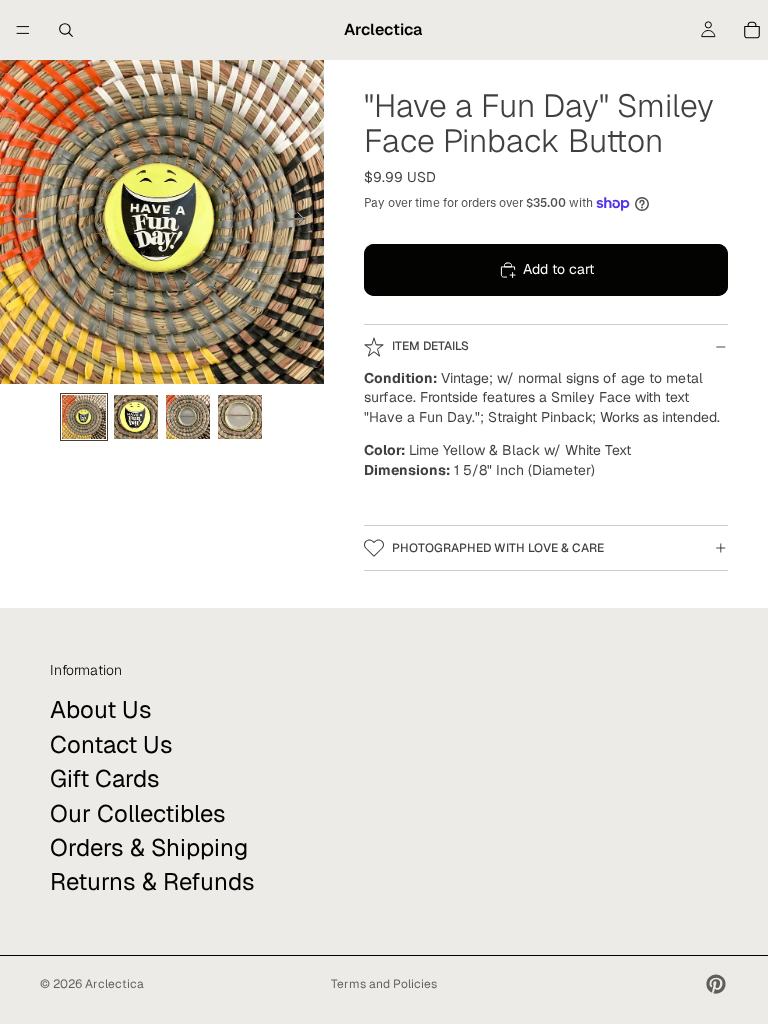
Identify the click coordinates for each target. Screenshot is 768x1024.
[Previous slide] (22, 222)
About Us (101, 709)
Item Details (430, 346)
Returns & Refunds (152, 881)
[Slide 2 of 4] (136, 417)
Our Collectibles (138, 812)
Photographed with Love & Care (498, 548)
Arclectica (114, 984)
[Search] (66, 30)
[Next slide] (301, 222)
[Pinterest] (716, 984)
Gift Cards (105, 778)
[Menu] (23, 30)
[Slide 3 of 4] (188, 417)
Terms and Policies (384, 984)
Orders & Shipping (149, 847)
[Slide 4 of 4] (240, 417)
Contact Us (111, 743)
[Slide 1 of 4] (84, 417)
